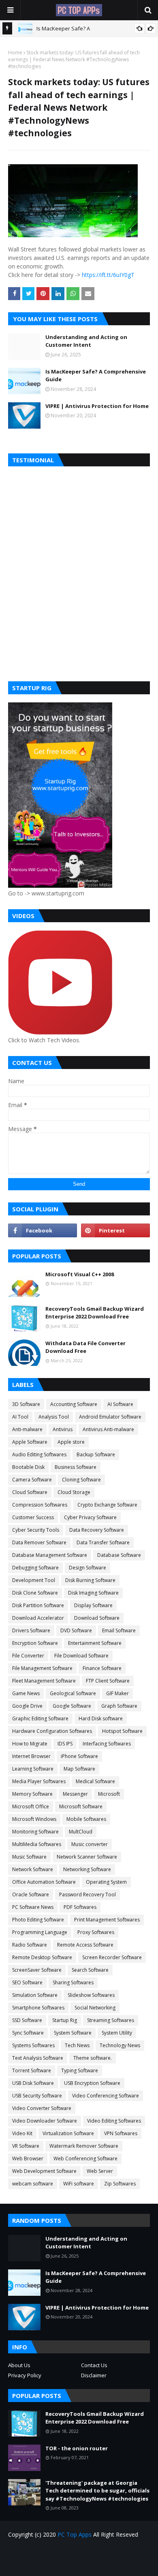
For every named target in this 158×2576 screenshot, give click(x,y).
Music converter (90, 1844)
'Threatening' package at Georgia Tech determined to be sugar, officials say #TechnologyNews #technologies (97, 2491)
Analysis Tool (54, 1417)
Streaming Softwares (111, 2020)
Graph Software (119, 1706)
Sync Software (28, 2033)
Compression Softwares (40, 1505)
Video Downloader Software (45, 2121)
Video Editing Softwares (114, 2121)
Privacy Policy (25, 2375)
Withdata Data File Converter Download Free (85, 1347)
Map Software (79, 1769)
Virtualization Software (68, 2133)
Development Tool (34, 1580)
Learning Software (33, 1769)
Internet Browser (31, 1756)
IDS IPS (65, 1744)
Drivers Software (31, 1630)
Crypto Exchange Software (107, 1505)
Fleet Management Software (44, 1681)
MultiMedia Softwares (37, 1844)
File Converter (28, 1656)
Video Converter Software (42, 2108)
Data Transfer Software (103, 1542)
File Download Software (81, 1656)
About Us (19, 2365)
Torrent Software (32, 2070)
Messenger (75, 1794)
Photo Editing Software (38, 1920)
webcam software (33, 2184)
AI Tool (20, 1417)
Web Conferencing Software (85, 2158)
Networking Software (87, 1869)
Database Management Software (50, 1555)
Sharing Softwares (73, 1982)
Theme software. (93, 2058)
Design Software (88, 1568)
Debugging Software (35, 1568)
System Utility (117, 2033)
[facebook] (43, 1230)
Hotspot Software (122, 1731)
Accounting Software (74, 1404)
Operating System (106, 1882)
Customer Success (33, 1517)
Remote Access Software (85, 1945)
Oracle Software (31, 1894)
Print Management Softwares (107, 1920)
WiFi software (79, 2184)
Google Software (72, 1706)
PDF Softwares (80, 1907)
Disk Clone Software (35, 1593)
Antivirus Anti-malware (108, 1429)
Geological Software (73, 1693)
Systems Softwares (33, 2045)
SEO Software (27, 1982)
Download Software (97, 1618)
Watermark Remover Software (84, 2146)
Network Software (33, 1869)
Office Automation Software (44, 1882)
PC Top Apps (75, 2534)
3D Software (26, 1404)
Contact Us (94, 2365)
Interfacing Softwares (107, 1744)
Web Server (100, 2171)
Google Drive (27, 1706)
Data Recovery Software (97, 1530)
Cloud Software (30, 1492)
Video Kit (22, 2133)
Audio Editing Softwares (39, 1454)
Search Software (90, 1970)
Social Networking (95, 2008)
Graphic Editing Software (40, 1718)
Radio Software (30, 1945)
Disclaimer (94, 2375)
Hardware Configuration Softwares (52, 1731)
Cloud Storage (74, 1492)
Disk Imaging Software (93, 1593)
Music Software (29, 1857)
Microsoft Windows (34, 1819)
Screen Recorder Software (112, 1957)
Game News (26, 1693)
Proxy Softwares (96, 1932)
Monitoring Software (35, 1832)
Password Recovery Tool (88, 1894)
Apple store (71, 1442)
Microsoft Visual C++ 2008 (80, 1274)
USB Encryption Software (92, 2083)
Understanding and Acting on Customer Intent (86, 341)
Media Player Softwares (39, 1781)
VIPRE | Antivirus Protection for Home (97, 406)
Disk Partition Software (38, 1605)
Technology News (120, 2045)
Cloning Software (81, 1480)
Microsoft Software (81, 1806)
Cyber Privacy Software (90, 1517)
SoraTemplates (94, 2564)
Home (15, 53)
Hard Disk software (101, 1718)
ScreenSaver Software (37, 1970)
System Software (73, 2033)
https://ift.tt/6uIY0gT (108, 275)
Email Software (119, 1630)
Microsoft (109, 1794)
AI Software (120, 1404)
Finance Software (102, 1668)
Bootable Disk (28, 1467)
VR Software (26, 2146)
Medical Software (95, 1781)
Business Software (76, 1467)
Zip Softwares (120, 2184)
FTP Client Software (108, 1681)
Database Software (119, 1555)
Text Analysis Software (38, 2058)
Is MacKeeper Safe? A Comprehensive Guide (96, 376)
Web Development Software (44, 2171)
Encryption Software (35, 1643)
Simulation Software (35, 1995)
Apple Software (30, 1442)
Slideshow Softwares (91, 1995)
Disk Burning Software (90, 1580)
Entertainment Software (95, 1643)
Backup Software (96, 1454)
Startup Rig (65, 2020)
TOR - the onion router (77, 2448)
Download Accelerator (38, 1618)
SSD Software (27, 2020)
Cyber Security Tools (36, 1530)
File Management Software (42, 1668)
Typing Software (80, 2070)
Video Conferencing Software (106, 2096)
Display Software (93, 1605)
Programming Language (40, 1932)
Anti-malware (27, 1429)
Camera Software (32, 1480)
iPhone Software (79, 1756)
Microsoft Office (31, 1806)
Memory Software (32, 1794)
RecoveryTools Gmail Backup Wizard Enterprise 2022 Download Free (95, 1313)
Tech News (77, 2045)
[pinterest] (115, 1230)
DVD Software (76, 1630)
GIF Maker (117, 1693)
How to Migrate (30, 1744)
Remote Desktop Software (42, 1957)
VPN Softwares (121, 2133)
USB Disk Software (33, 2083)
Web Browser (28, 2158)
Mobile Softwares (86, 1819)
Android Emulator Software (110, 1417)
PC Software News (33, 1907)
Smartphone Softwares (38, 2008)
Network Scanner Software (87, 1857)
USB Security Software (37, 2096)
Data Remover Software (39, 1542)
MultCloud (81, 1832)
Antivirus (63, 1429)
